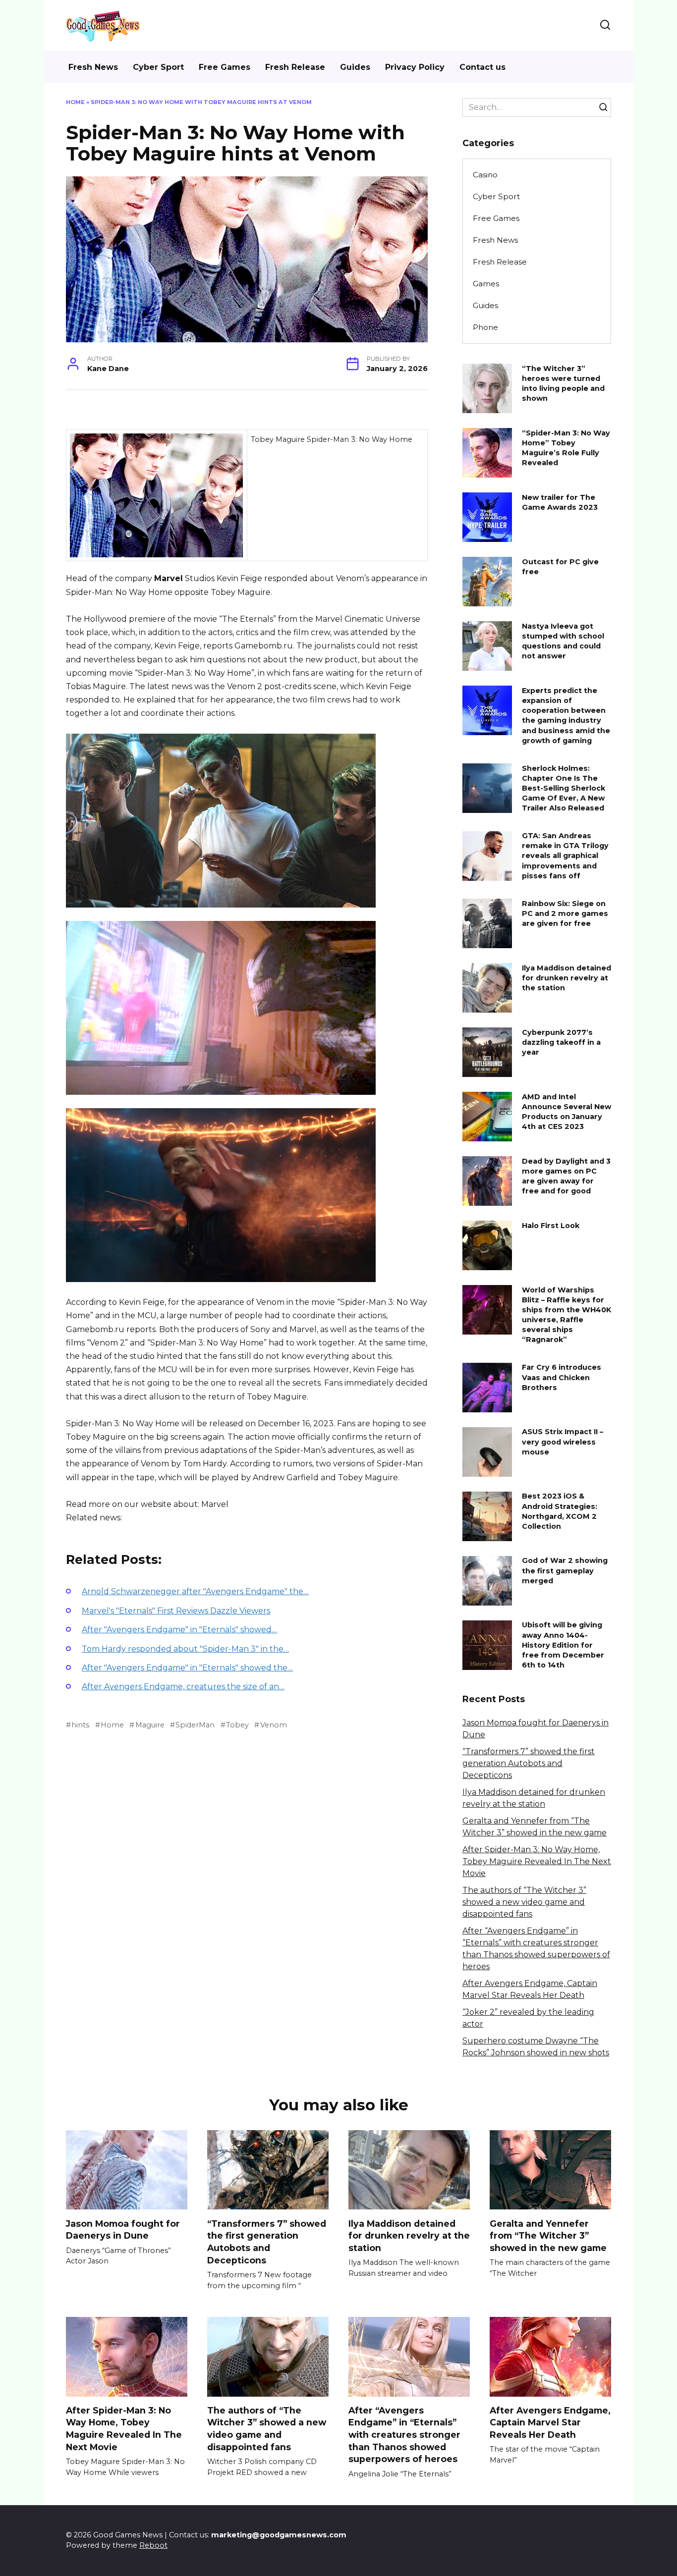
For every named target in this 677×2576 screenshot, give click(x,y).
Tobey (237, 1725)
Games (486, 284)
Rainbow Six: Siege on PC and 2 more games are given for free (565, 913)
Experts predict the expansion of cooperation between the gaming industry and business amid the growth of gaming (566, 716)
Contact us (482, 67)
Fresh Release (295, 67)
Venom (273, 1725)
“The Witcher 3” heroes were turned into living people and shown (563, 383)
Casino (485, 175)
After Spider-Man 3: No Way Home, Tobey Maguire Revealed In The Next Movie (537, 1861)
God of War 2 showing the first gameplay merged (565, 1571)
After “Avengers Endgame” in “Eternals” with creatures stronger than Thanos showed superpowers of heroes (404, 2435)
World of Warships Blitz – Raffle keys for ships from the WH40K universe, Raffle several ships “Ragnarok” (566, 1315)
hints (80, 1725)
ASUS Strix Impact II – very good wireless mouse (563, 1442)
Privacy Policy (415, 67)
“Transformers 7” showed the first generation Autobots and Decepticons (529, 1763)
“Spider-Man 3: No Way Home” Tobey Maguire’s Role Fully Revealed (566, 448)
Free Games (225, 67)
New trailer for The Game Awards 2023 (560, 502)
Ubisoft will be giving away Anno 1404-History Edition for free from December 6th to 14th (563, 1645)
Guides (355, 67)
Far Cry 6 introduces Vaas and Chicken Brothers (562, 1378)
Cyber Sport (158, 67)
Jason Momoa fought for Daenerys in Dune (123, 2229)
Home (75, 102)
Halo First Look (551, 1226)
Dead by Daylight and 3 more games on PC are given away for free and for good (566, 1176)
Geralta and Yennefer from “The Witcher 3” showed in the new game (548, 2235)
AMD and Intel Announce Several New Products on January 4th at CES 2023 (566, 1112)
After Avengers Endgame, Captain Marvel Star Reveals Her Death (550, 2422)
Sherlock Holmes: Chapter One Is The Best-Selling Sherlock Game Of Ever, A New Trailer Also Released (564, 788)
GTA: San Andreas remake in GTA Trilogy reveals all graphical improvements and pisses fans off (565, 856)
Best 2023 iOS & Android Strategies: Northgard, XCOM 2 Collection (560, 1511)
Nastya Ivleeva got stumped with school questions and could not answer (563, 641)
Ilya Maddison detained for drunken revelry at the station (566, 978)
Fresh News (93, 67)
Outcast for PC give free (560, 567)
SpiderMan (195, 1725)
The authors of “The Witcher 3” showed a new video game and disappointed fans (524, 1902)
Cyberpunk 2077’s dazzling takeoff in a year (561, 1042)
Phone (485, 327)
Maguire (150, 1725)
